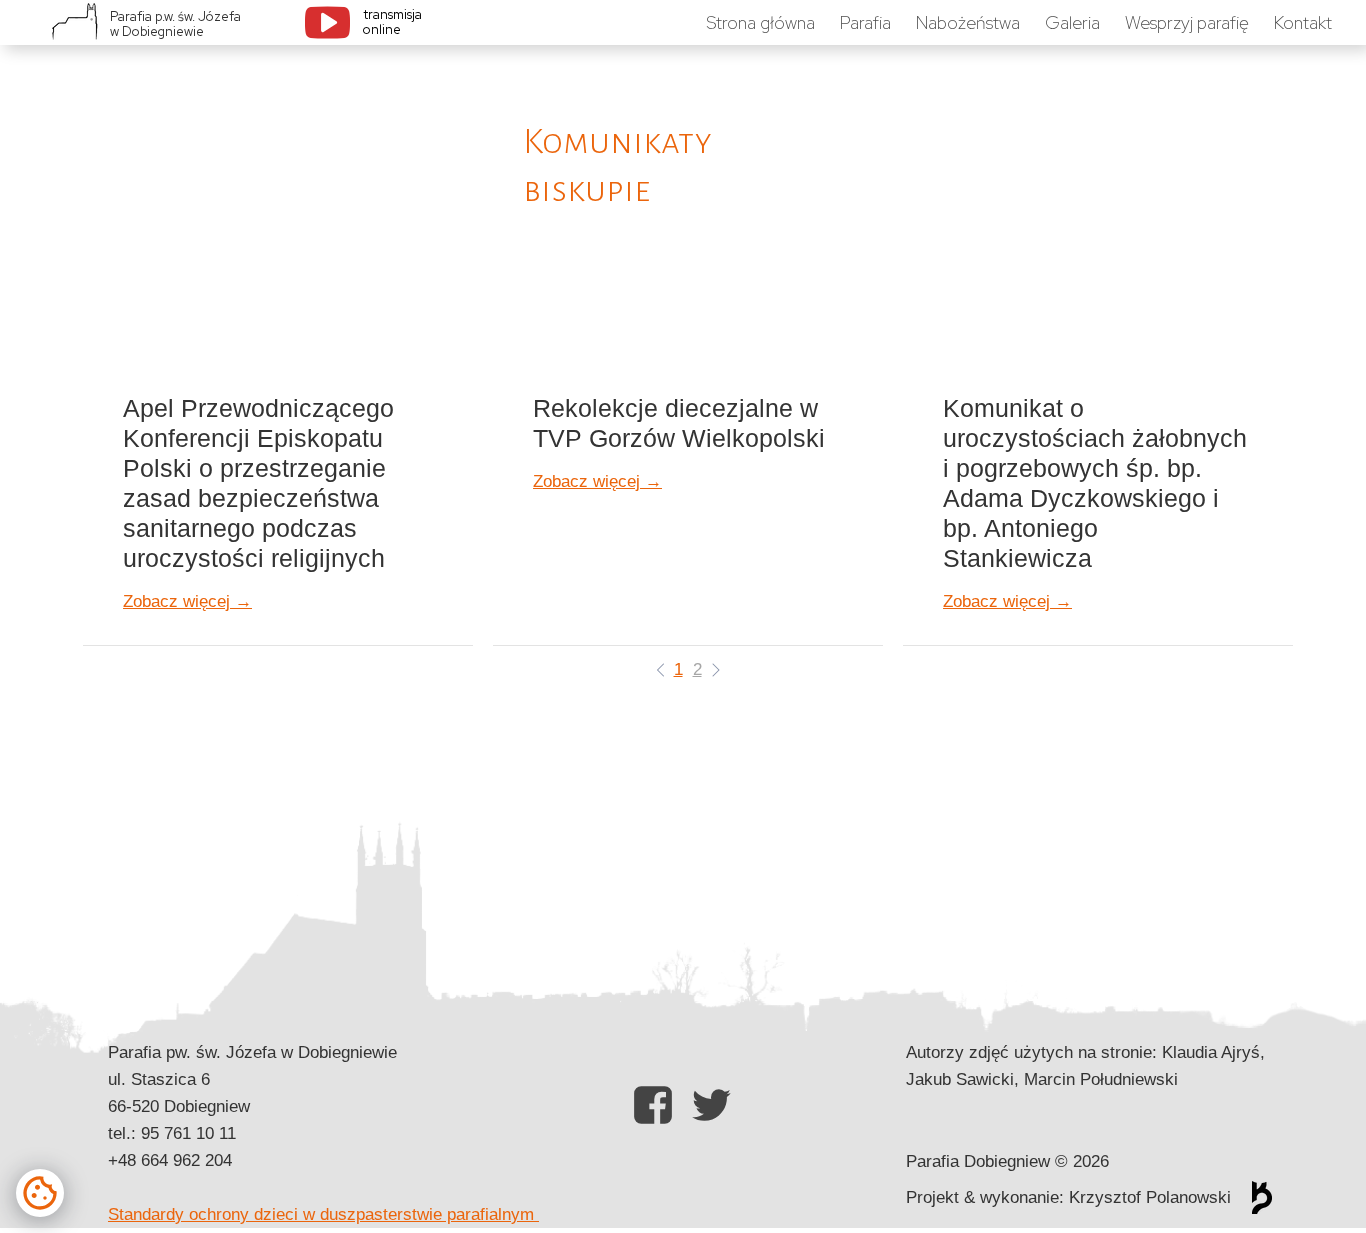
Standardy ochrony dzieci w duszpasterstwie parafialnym (323, 1214)
